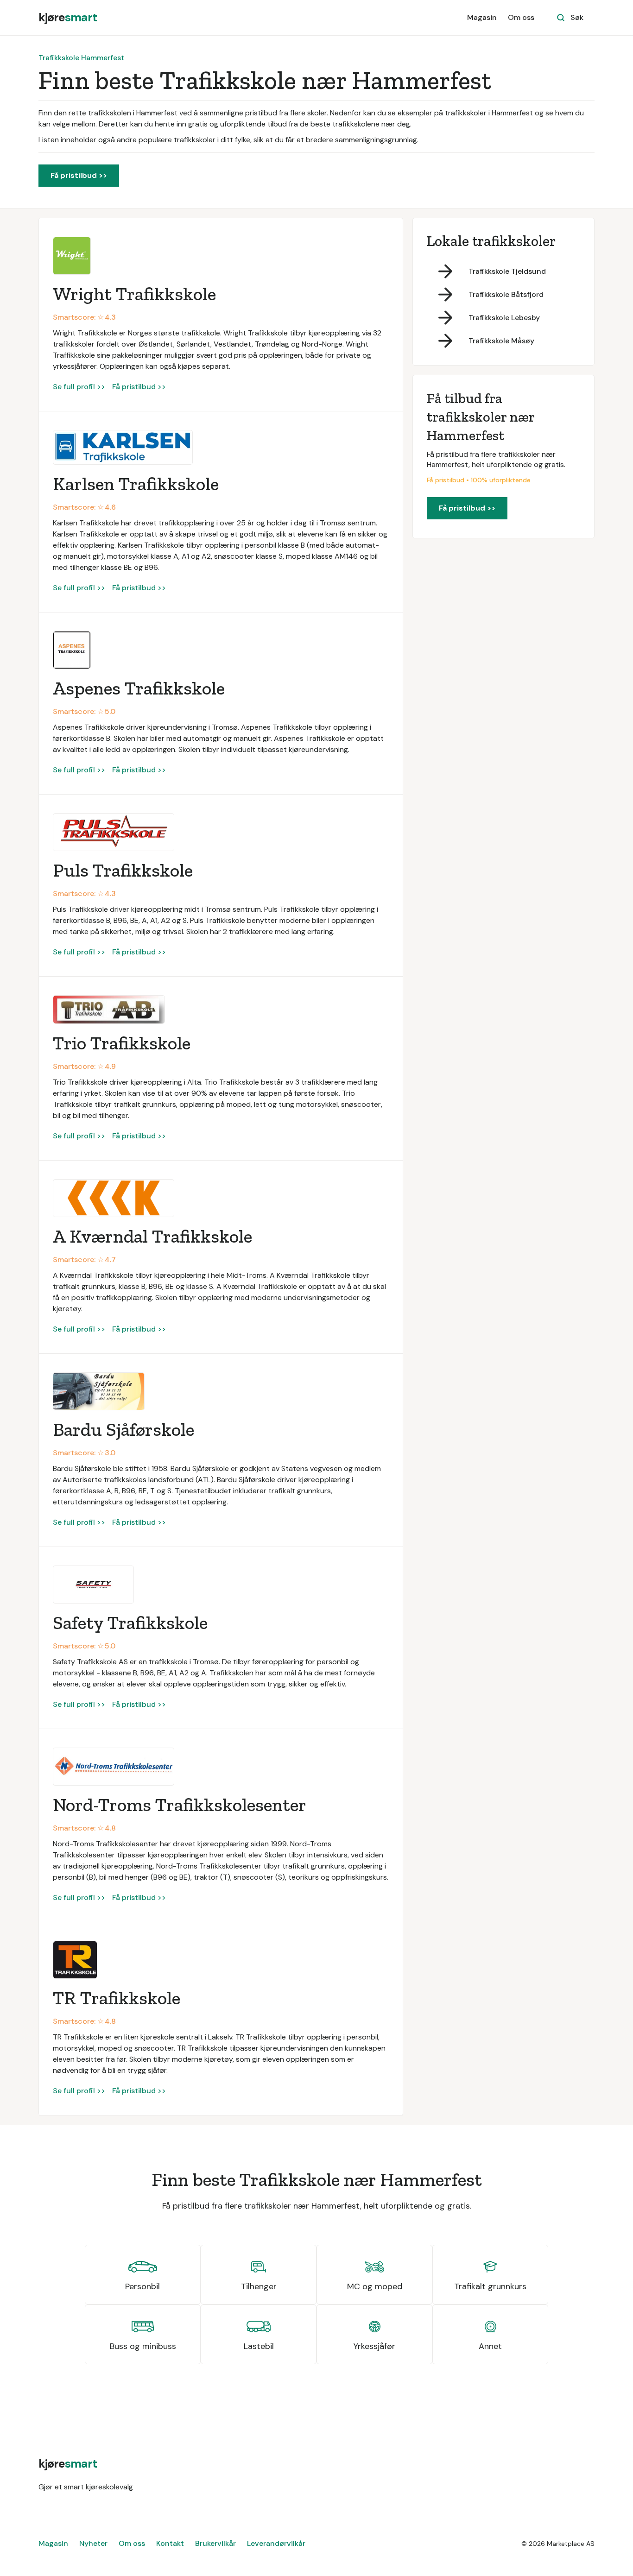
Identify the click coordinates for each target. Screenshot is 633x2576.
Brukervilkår (215, 2543)
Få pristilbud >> (79, 175)
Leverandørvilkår (276, 2543)
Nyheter (93, 2543)
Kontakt (170, 2543)
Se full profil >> (79, 387)
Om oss (521, 17)
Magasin (482, 17)
